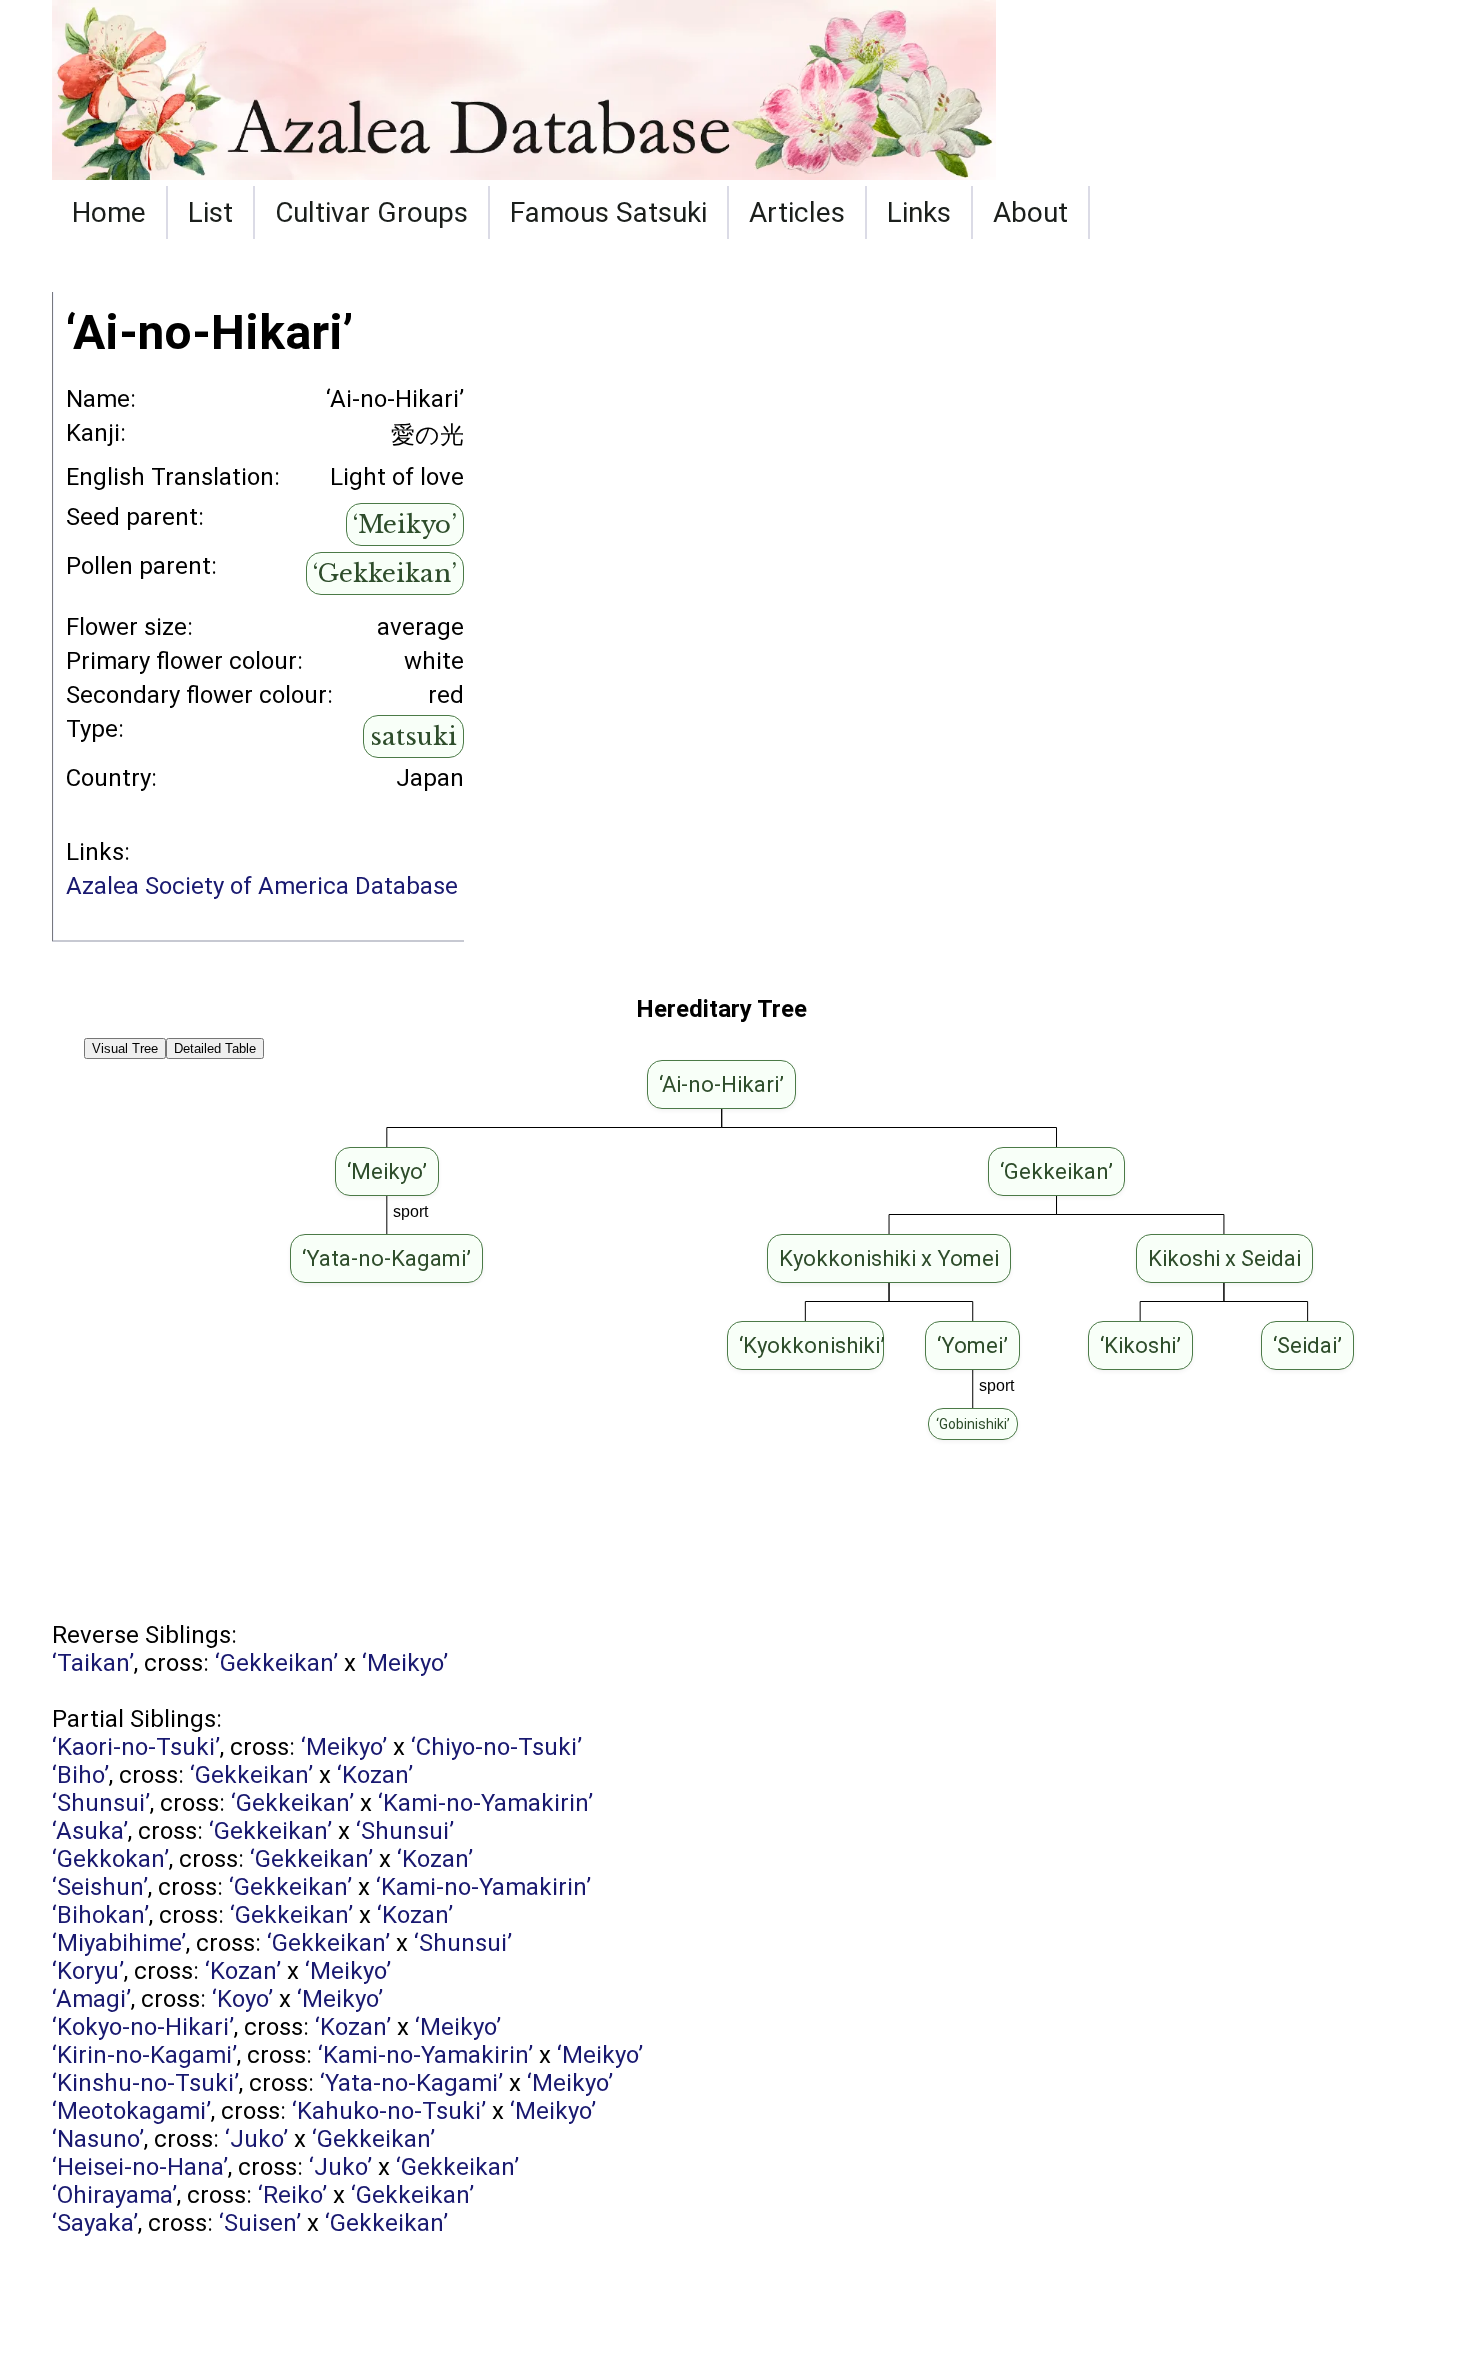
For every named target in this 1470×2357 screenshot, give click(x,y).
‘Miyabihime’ (119, 1943)
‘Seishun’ (100, 1887)
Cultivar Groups (371, 212)
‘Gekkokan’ (110, 1859)
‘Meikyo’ (405, 524)
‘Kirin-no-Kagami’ (144, 2055)
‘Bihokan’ (100, 1915)
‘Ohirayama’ (114, 2195)
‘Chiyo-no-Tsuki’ (496, 1747)
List (210, 212)
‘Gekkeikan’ (385, 573)
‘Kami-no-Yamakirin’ (485, 1803)
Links (919, 212)
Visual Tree (125, 1048)
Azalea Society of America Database (262, 886)
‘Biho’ (80, 1775)
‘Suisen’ (260, 2223)
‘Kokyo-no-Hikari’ (143, 2027)
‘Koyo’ (242, 1999)
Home (109, 212)
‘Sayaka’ (95, 2223)
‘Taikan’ (93, 1663)
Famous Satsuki (608, 212)
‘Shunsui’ (101, 1803)
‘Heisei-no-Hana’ (140, 2167)
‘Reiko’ (292, 2195)
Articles (797, 212)
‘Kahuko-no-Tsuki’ (389, 2111)
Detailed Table (215, 1048)
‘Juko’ (256, 2139)
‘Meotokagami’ (131, 2111)
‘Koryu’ (88, 1971)
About (1030, 212)
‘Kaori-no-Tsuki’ (136, 1747)
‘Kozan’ (375, 1775)
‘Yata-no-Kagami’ (411, 2083)
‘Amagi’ (91, 1999)
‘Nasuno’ (98, 2139)
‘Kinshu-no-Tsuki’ (145, 2083)
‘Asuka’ (90, 1831)
